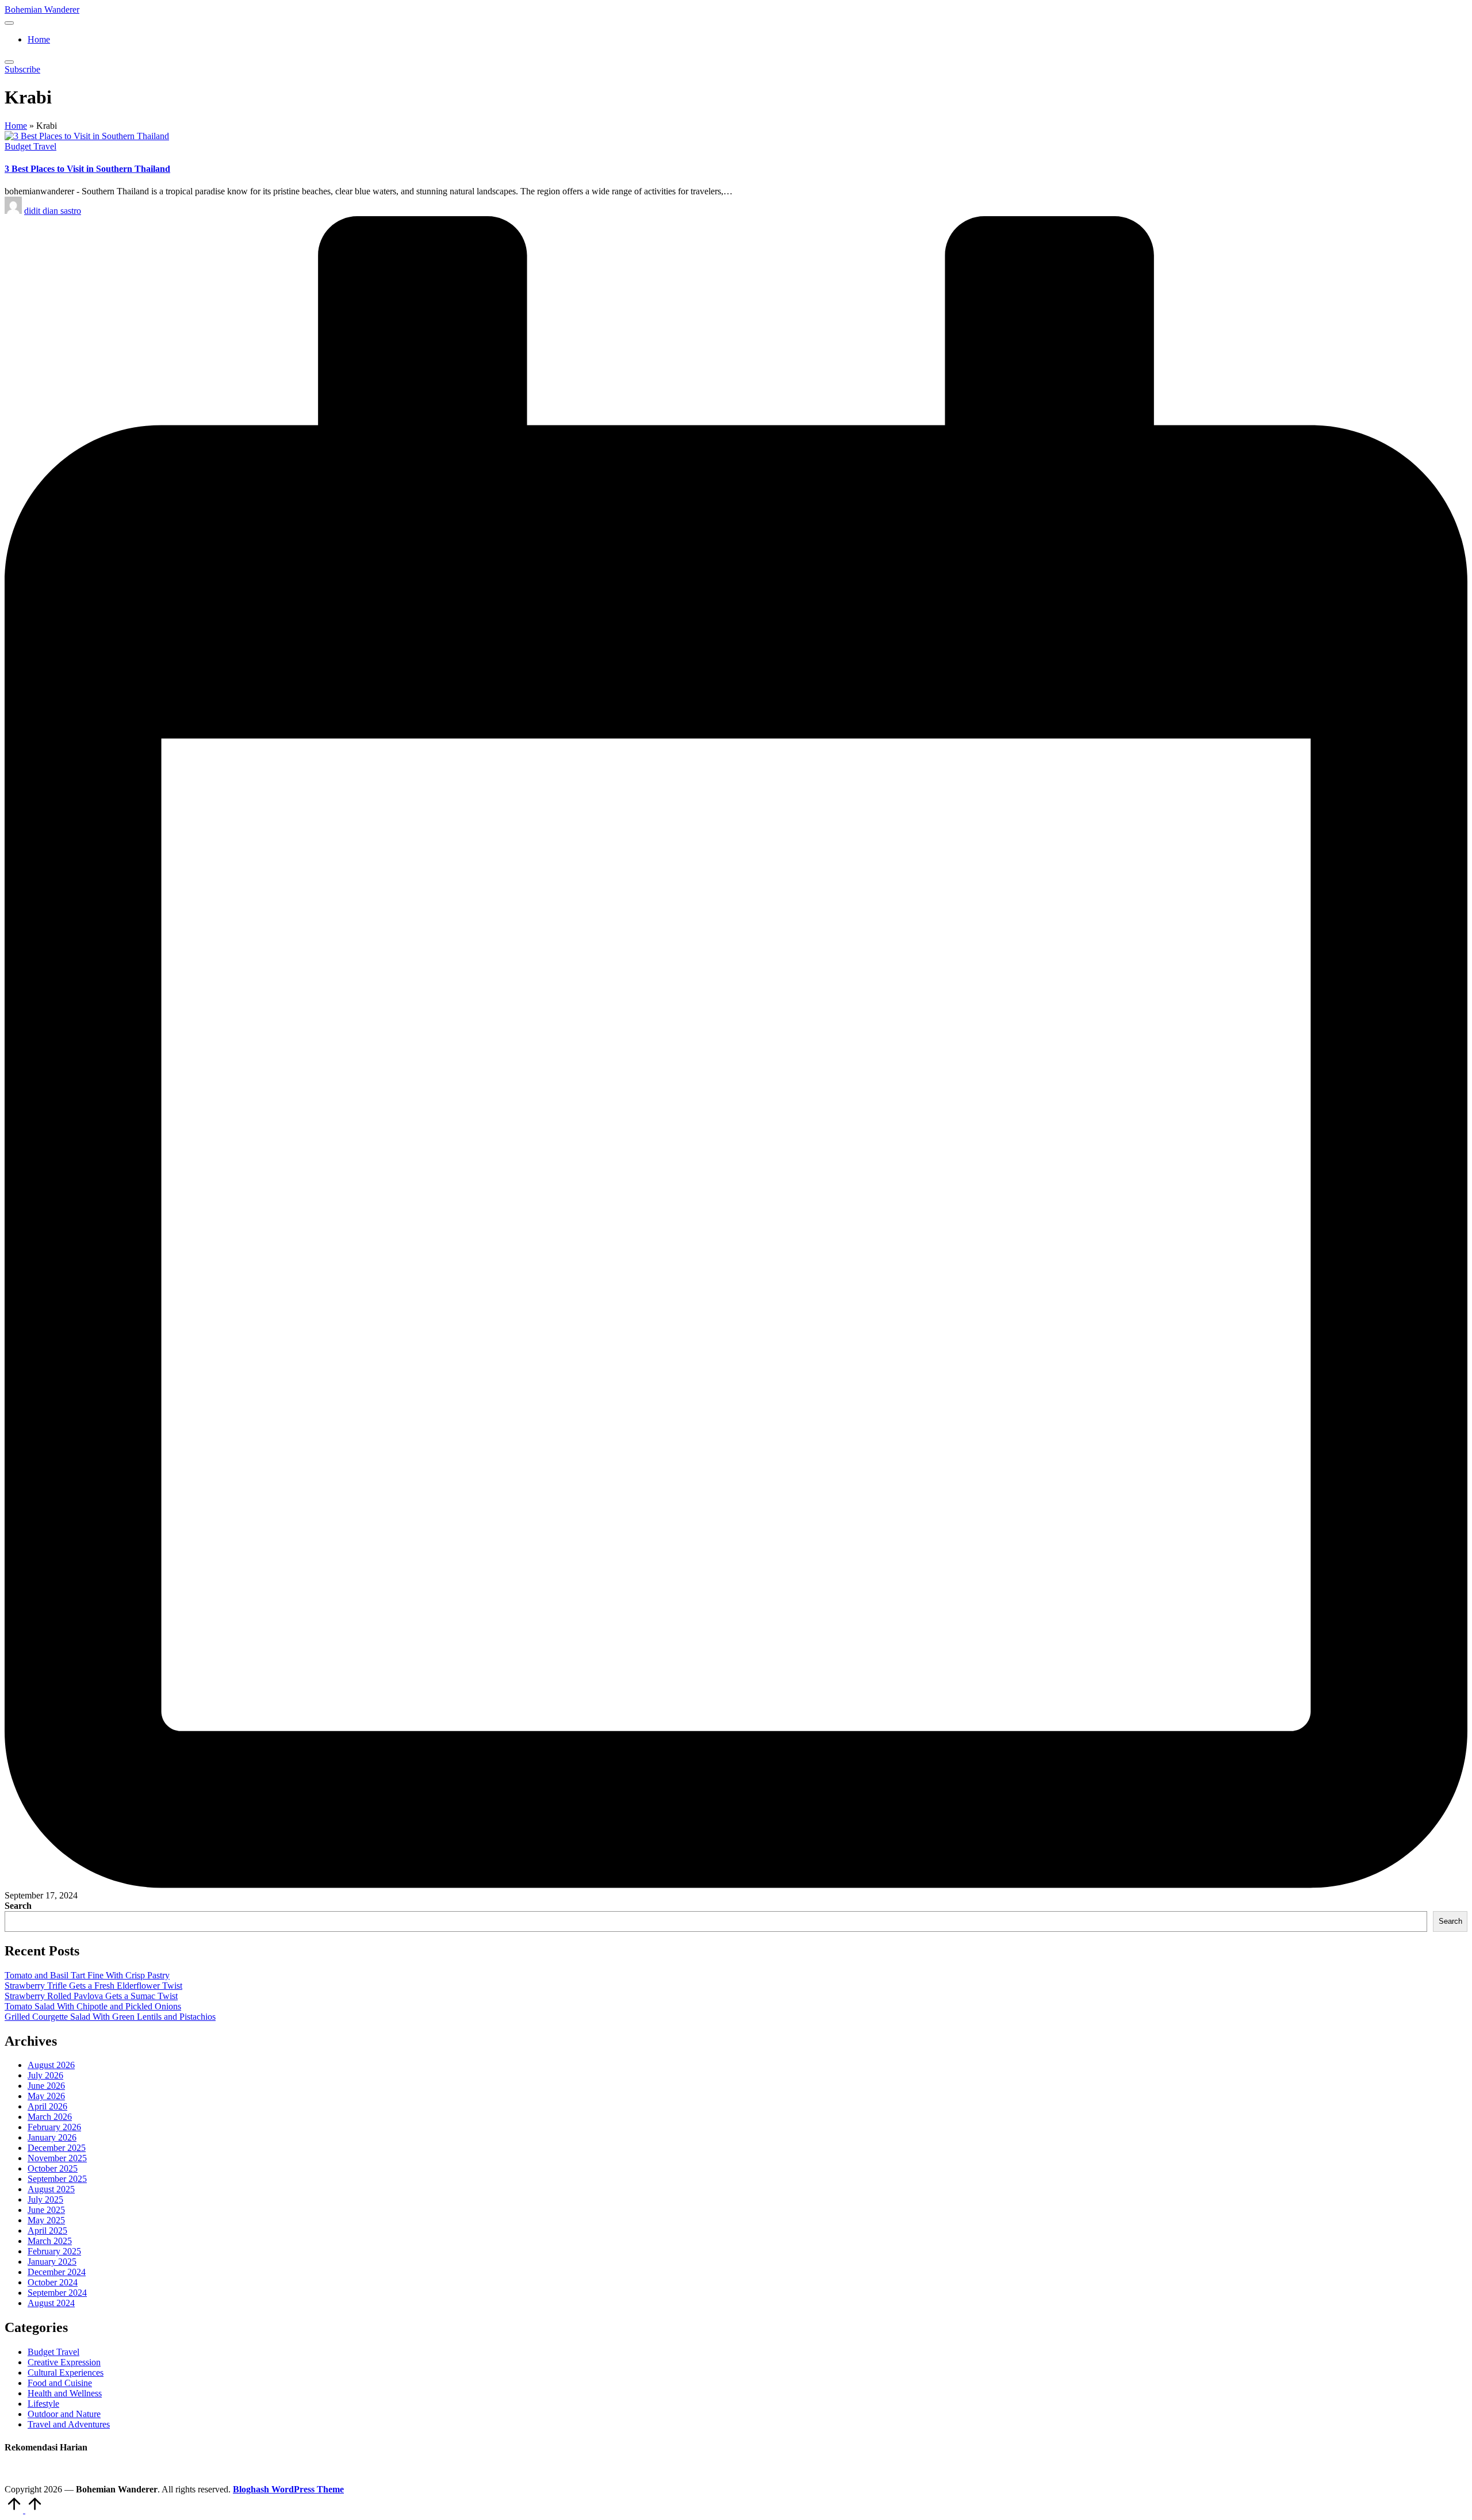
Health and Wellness (65, 2393)
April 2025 (47, 2231)
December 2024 (57, 2272)
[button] (22, 69)
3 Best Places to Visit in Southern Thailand (87, 169)
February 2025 (54, 2251)
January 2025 (52, 2262)
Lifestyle (43, 2404)
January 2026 (52, 2137)
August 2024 (51, 2303)
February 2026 (54, 2127)
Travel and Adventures (69, 2424)
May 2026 (46, 2096)
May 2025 (46, 2220)
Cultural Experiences (66, 2373)
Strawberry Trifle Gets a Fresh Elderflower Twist (93, 1986)
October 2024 (53, 2282)
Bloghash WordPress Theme (288, 2489)
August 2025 (51, 2189)
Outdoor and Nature (64, 2414)
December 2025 (57, 2148)
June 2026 (46, 2086)
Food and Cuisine (60, 2383)
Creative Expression (64, 2362)
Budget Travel (30, 146)
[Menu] (9, 23)
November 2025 (57, 2158)
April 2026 (47, 2106)
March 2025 (50, 2241)
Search (18, 1906)
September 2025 (57, 2179)
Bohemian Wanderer (42, 9)
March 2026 (50, 2117)
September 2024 (57, 2293)
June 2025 (46, 2210)
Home (16, 126)
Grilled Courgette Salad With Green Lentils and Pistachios (110, 2017)
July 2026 (45, 2075)
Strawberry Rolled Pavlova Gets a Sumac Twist (91, 1996)
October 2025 (53, 2168)
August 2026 (51, 2065)
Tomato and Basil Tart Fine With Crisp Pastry (87, 1975)
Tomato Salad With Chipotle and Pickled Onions (93, 2006)
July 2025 (45, 2199)
